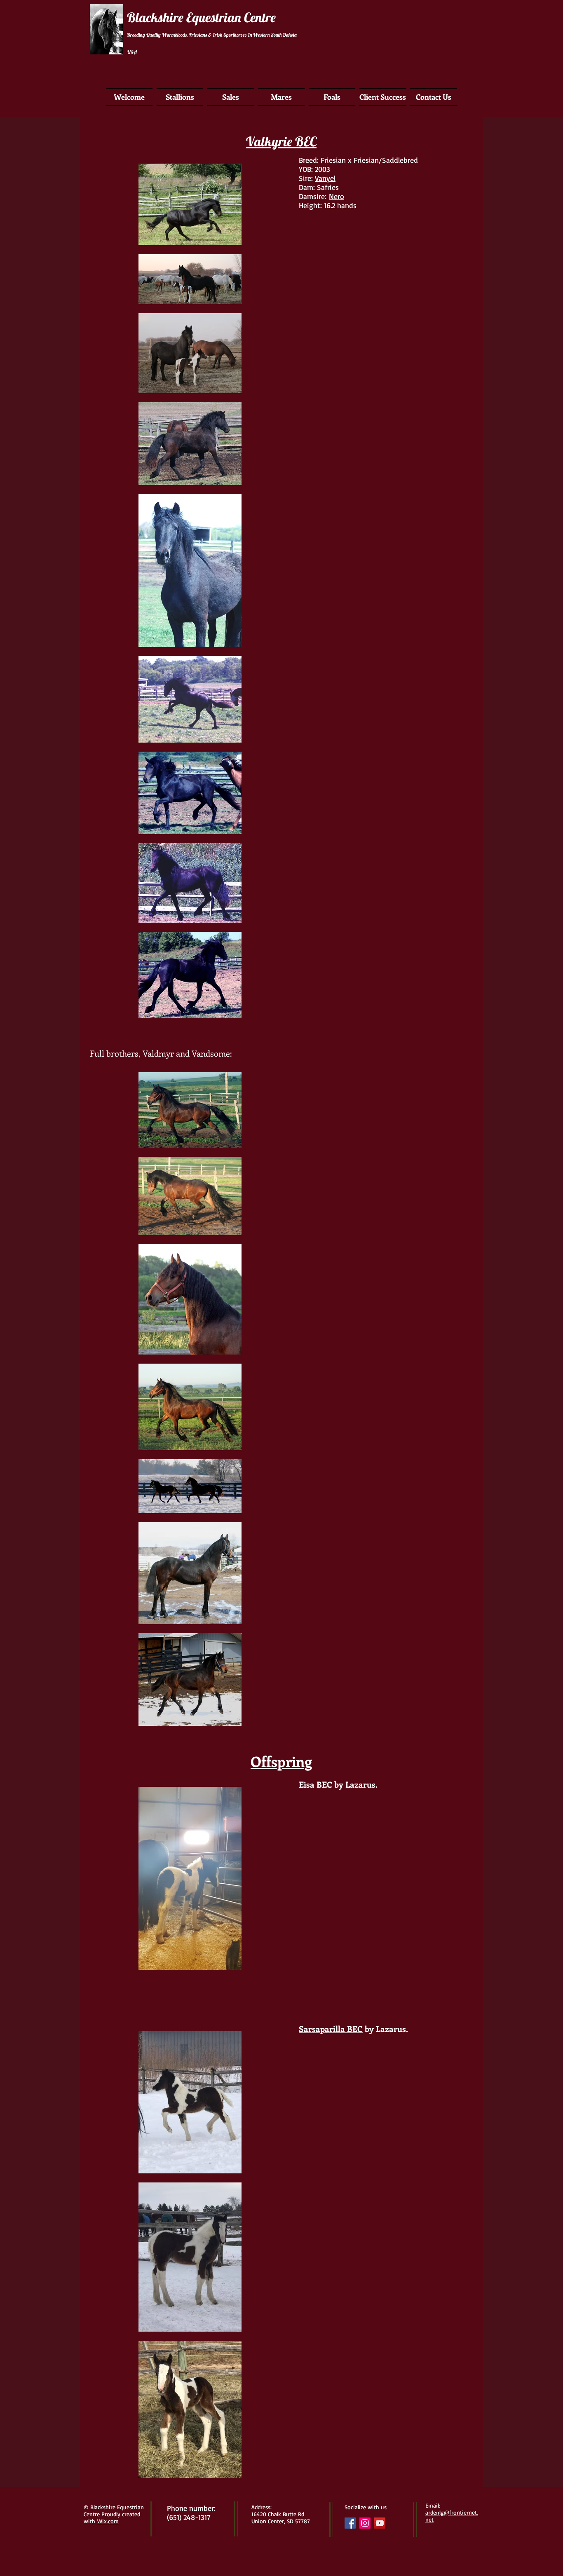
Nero (337, 196)
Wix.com (108, 2521)
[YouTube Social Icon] (380, 2523)
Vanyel (325, 178)
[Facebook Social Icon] (350, 2523)
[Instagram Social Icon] (365, 2523)
